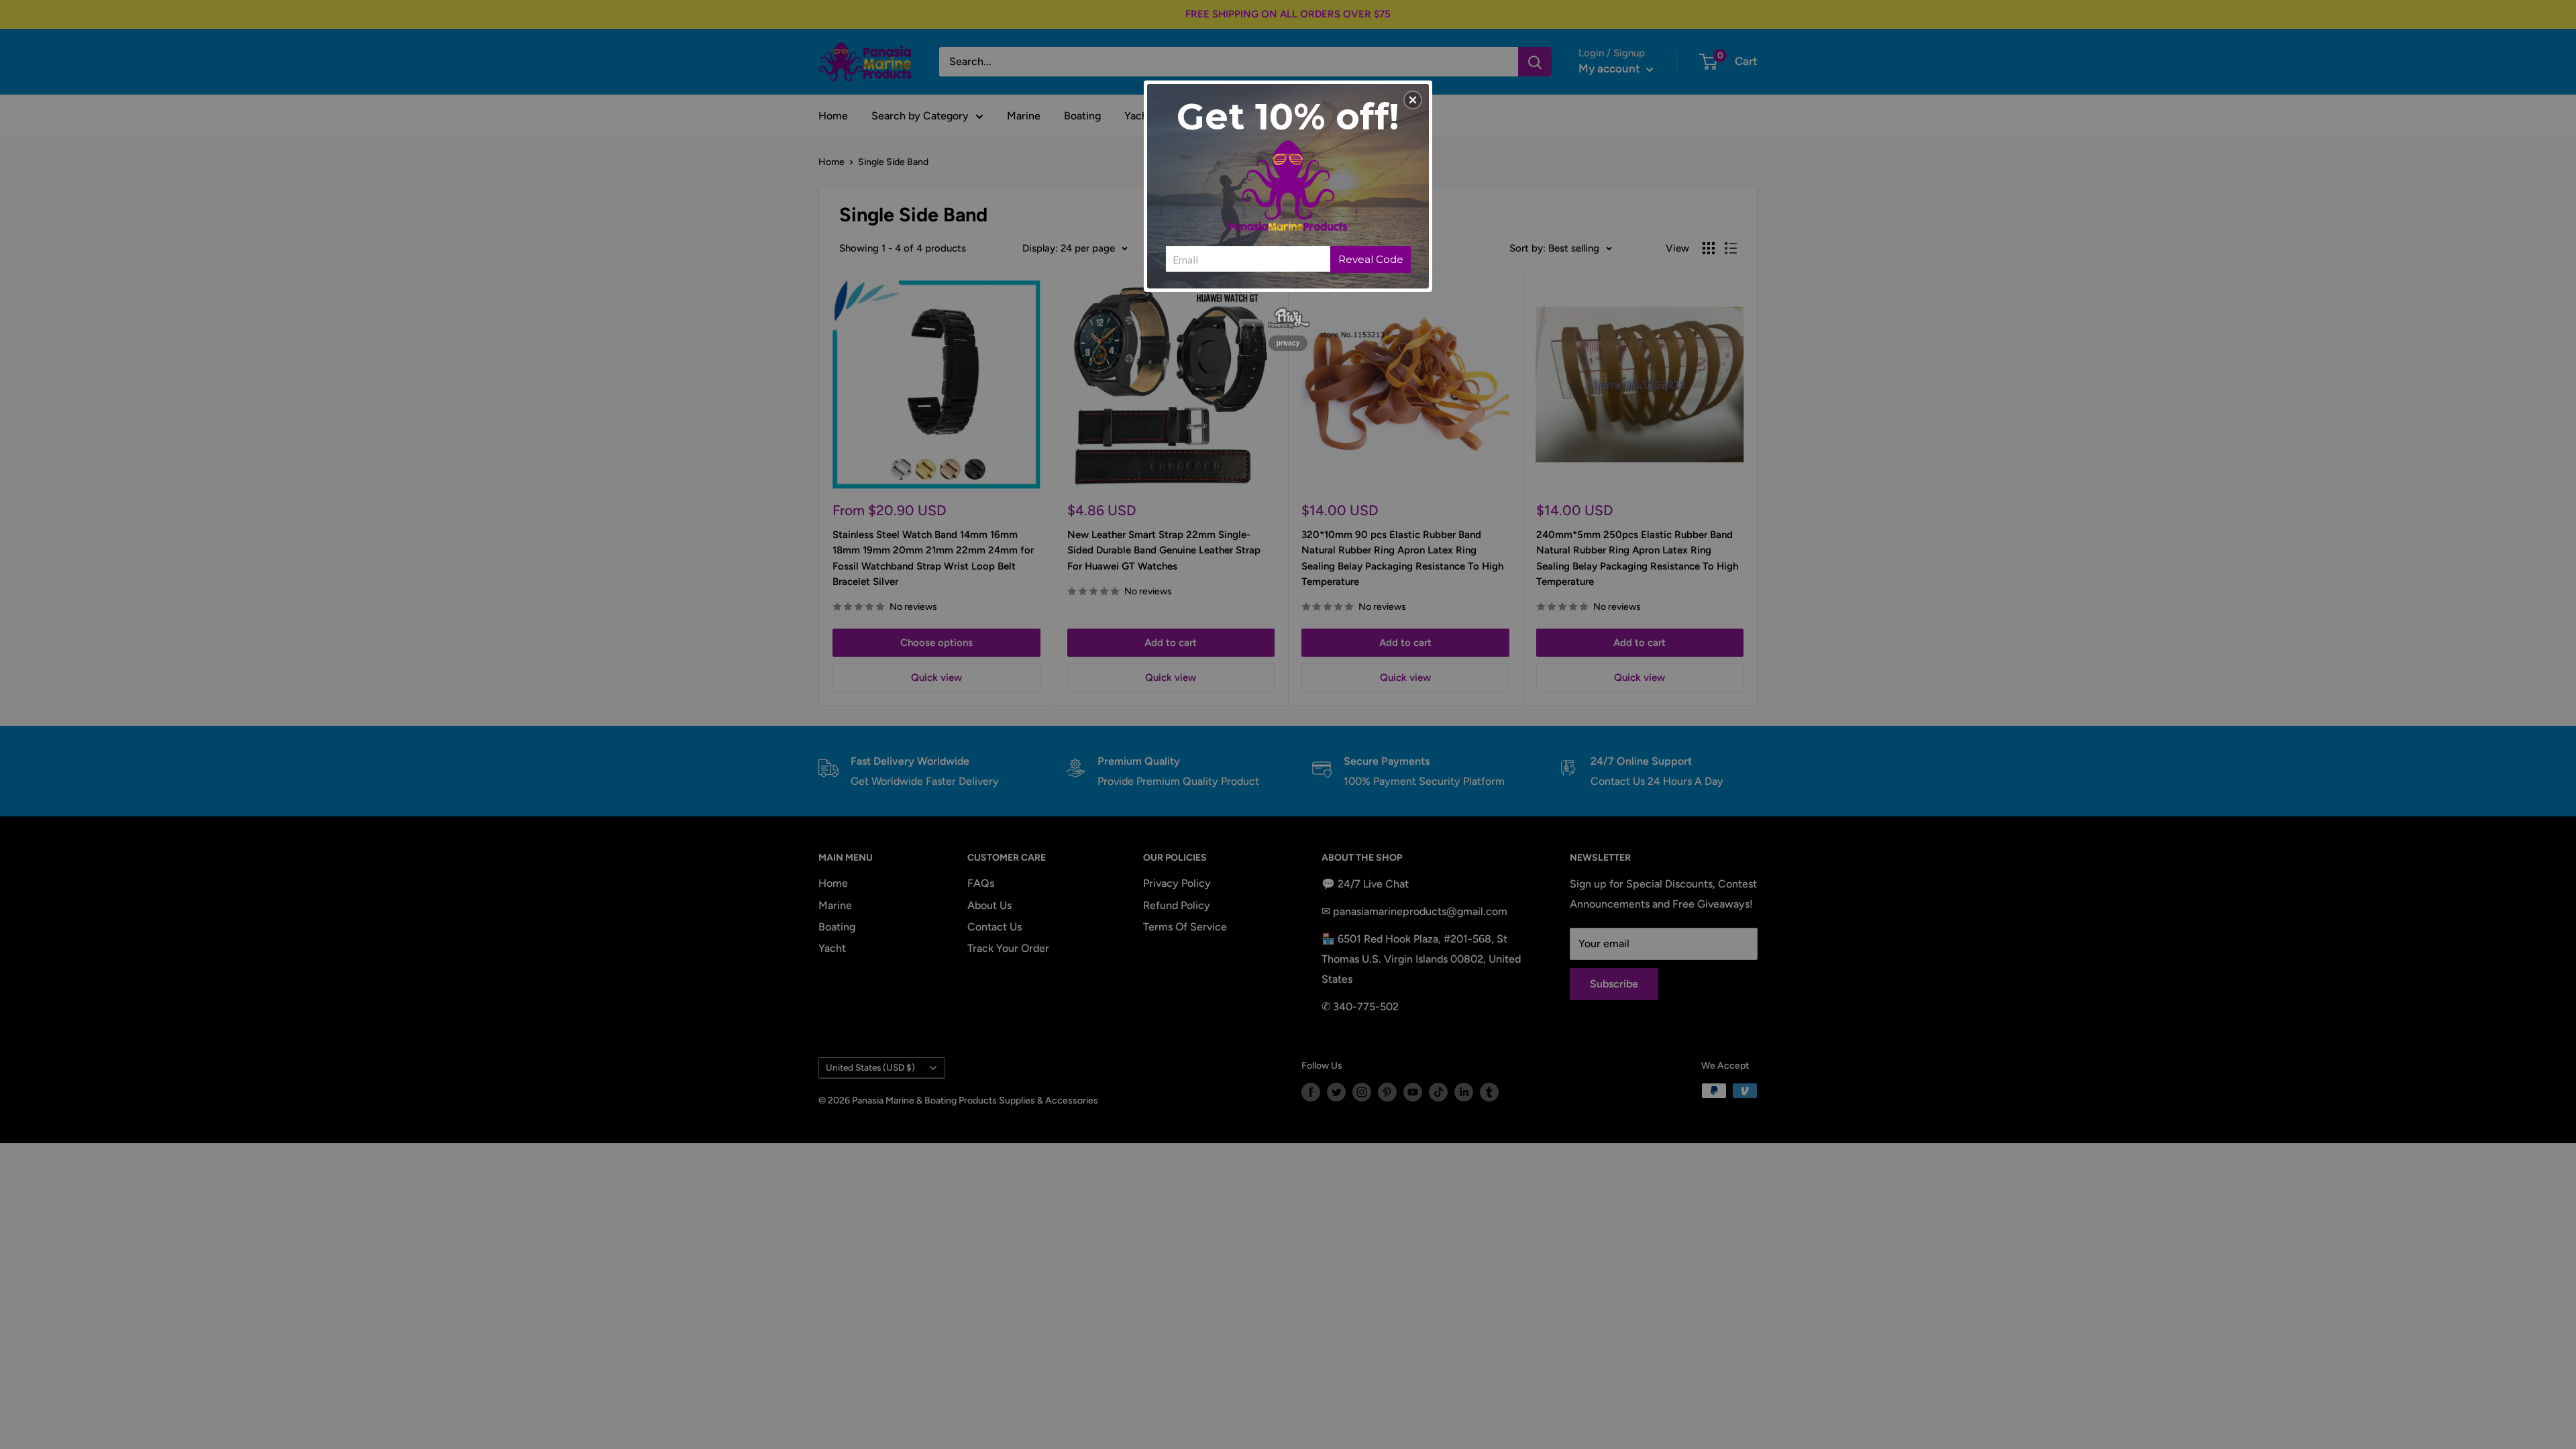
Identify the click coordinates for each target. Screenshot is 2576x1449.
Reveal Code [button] (1371, 259)
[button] (1413, 100)
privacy (1288, 343)
